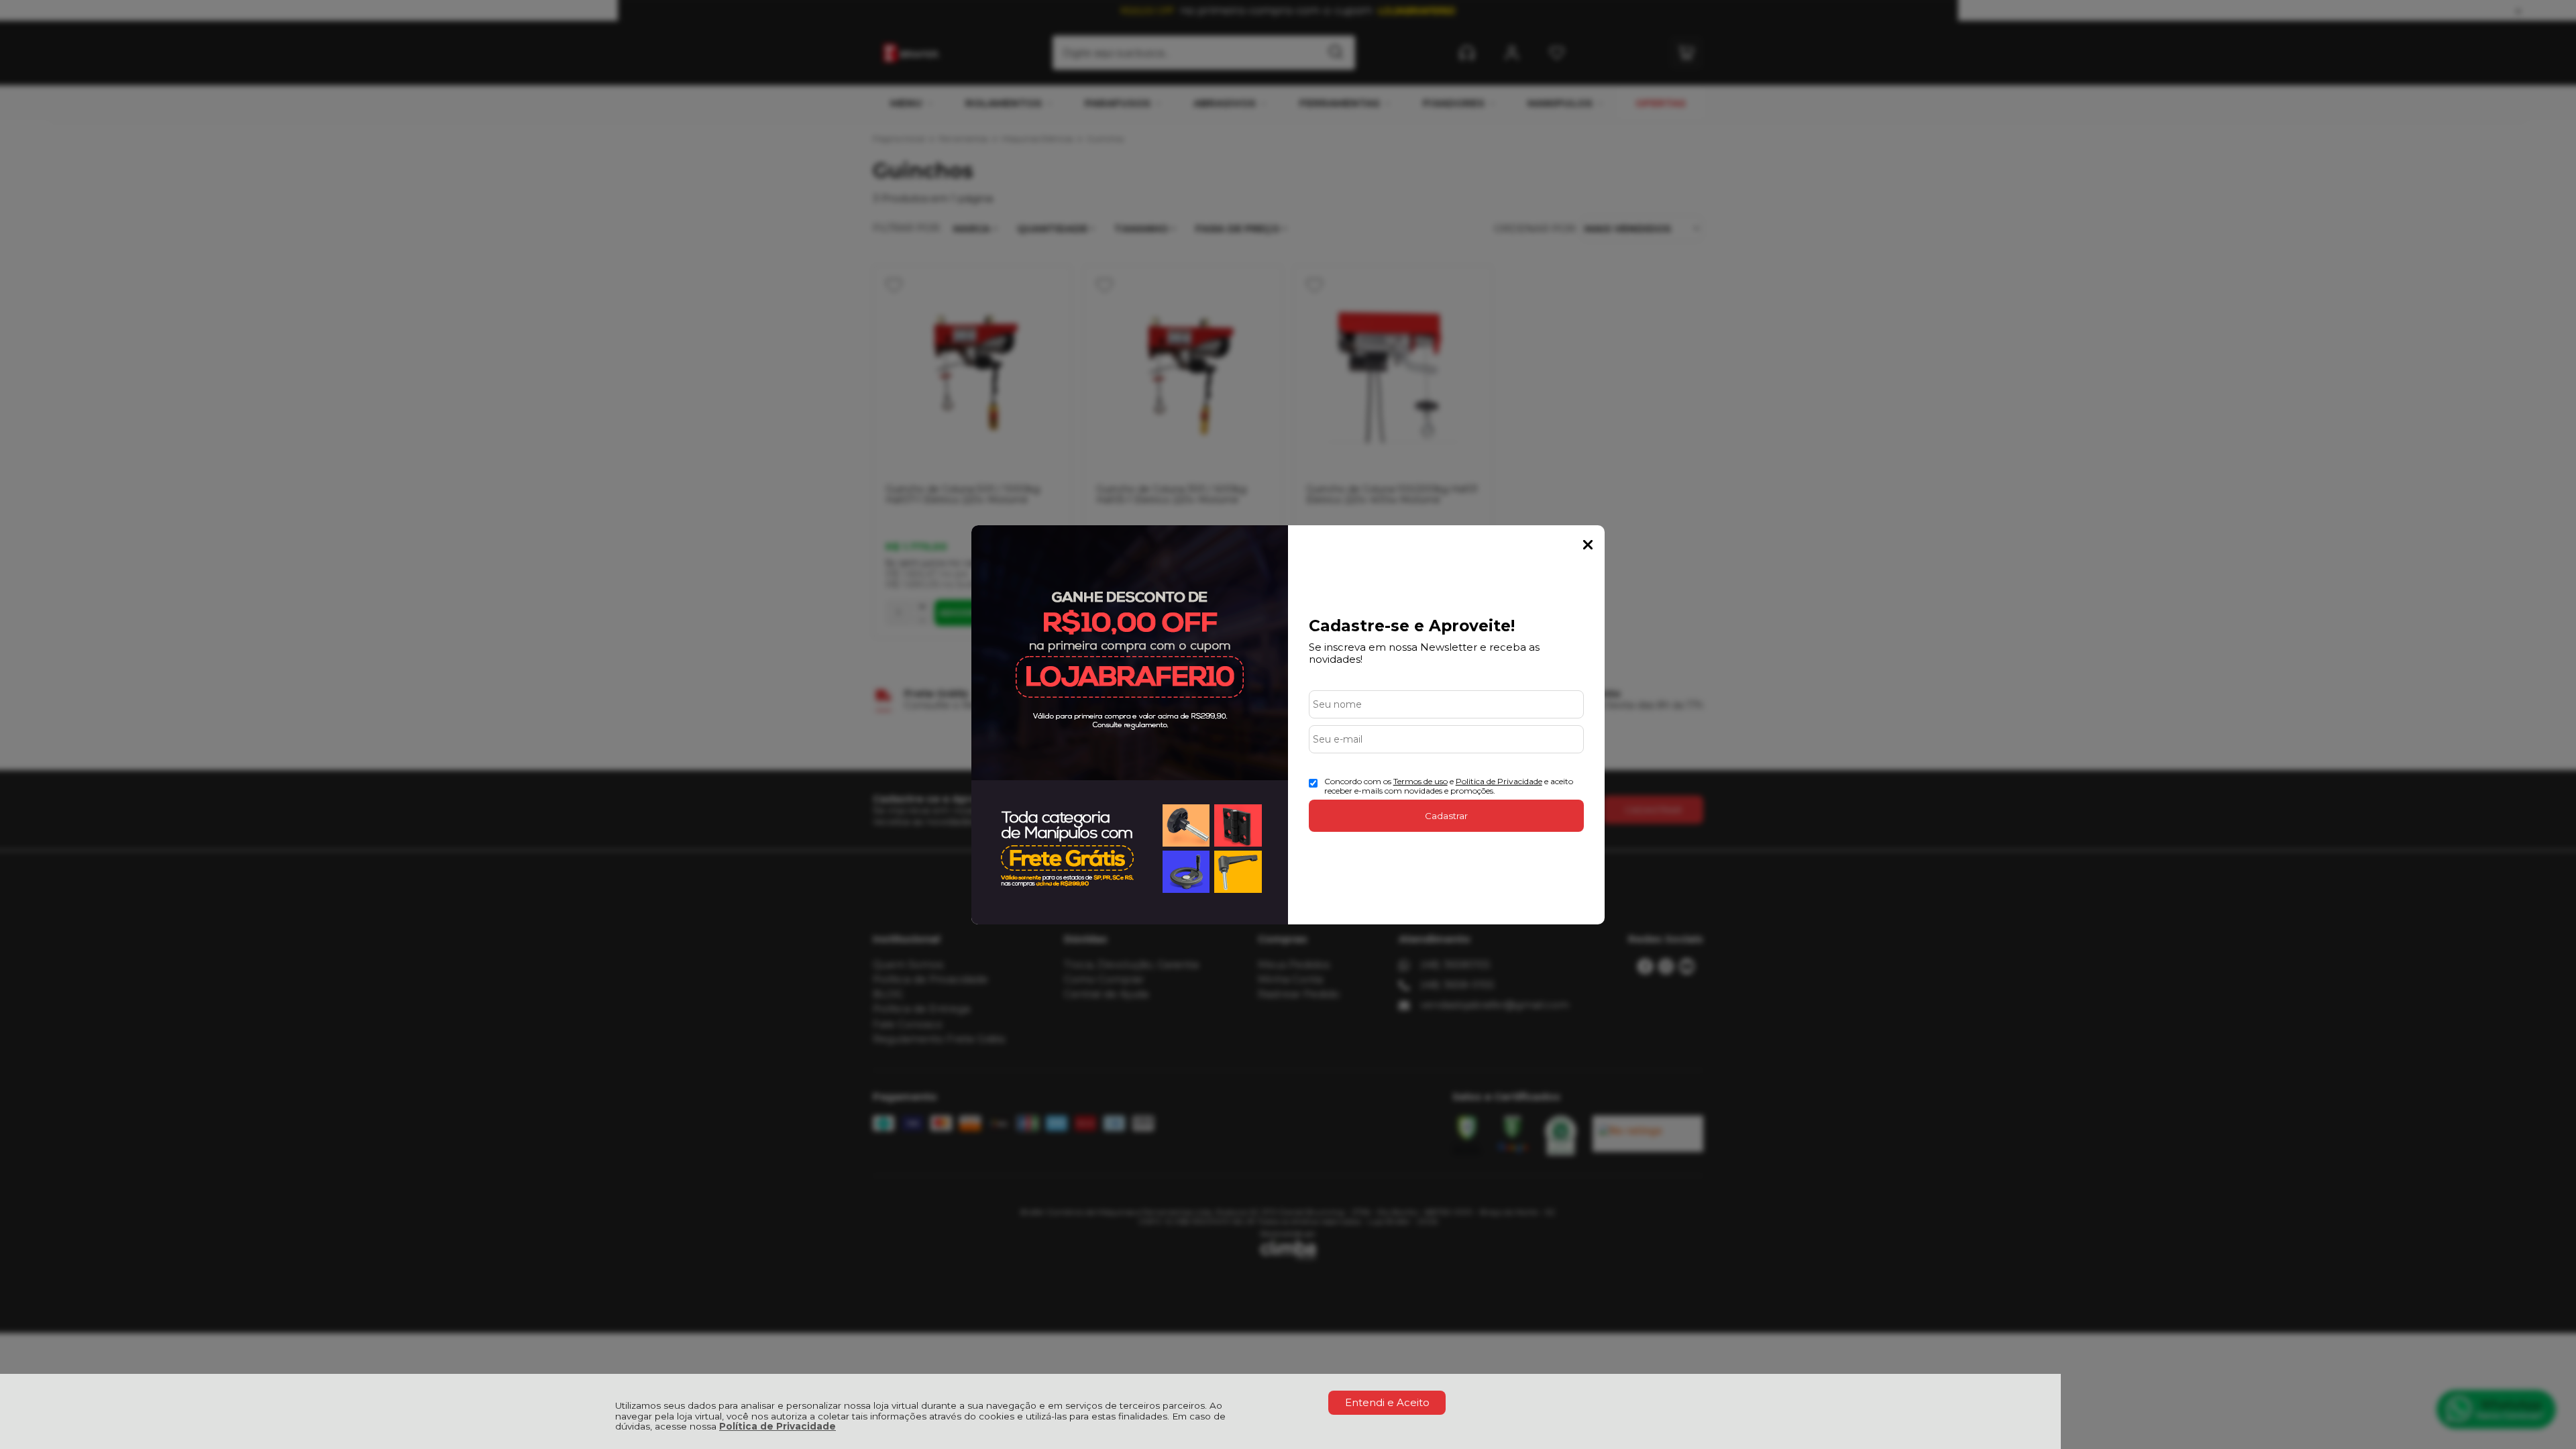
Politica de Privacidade (1499, 781)
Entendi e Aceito (1387, 1402)
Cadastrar (1446, 816)
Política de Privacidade (777, 1426)
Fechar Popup (1588, 545)
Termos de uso (1420, 781)
